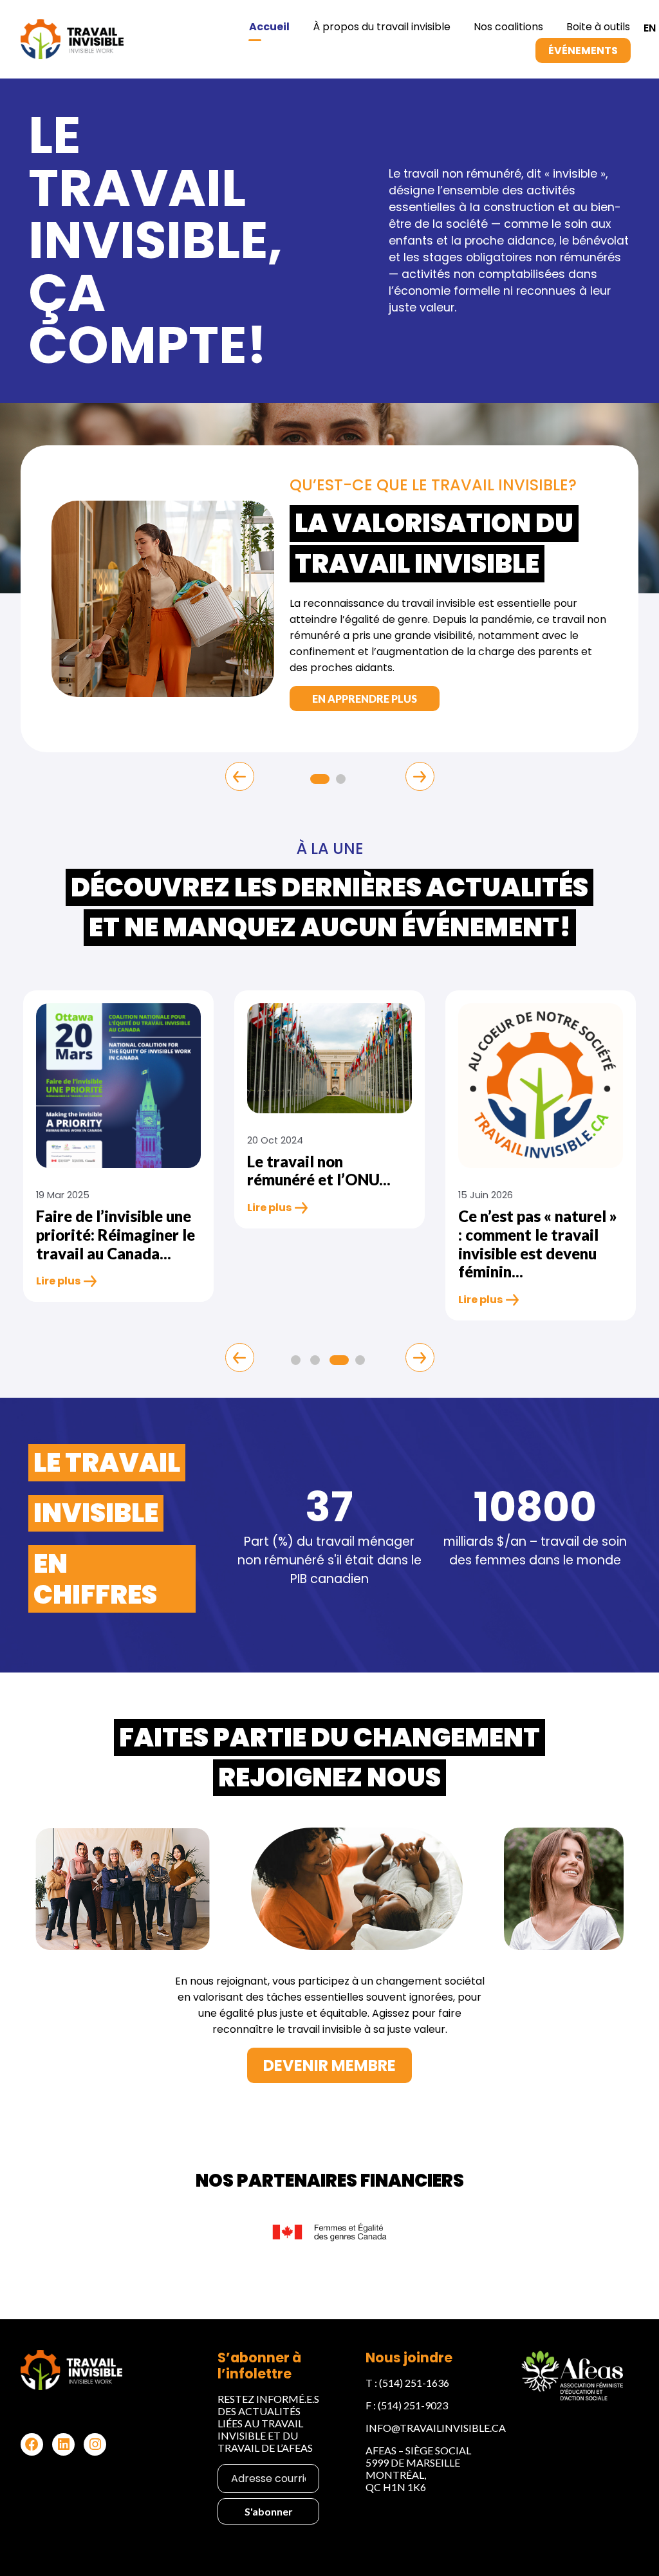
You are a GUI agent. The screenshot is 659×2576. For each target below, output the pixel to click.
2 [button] (342, 781)
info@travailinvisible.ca (436, 2428)
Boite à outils (598, 27)
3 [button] (336, 1362)
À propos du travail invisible (382, 27)
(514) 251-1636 (414, 2383)
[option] (329, 599)
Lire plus (58, 1281)
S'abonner (269, 2511)
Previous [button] (240, 776)
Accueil (269, 27)
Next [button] (420, 776)
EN (650, 28)
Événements (583, 51)
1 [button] (317, 781)
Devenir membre (329, 2065)
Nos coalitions (508, 27)
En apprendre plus (365, 699)
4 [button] (362, 1362)
